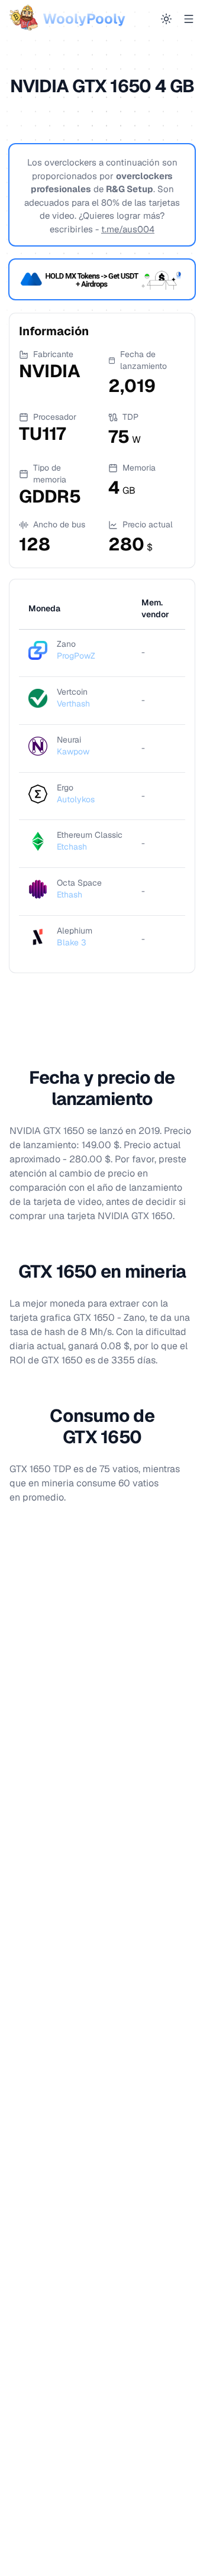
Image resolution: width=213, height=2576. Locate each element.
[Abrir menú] (189, 19)
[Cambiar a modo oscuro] (166, 19)
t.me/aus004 (128, 229)
